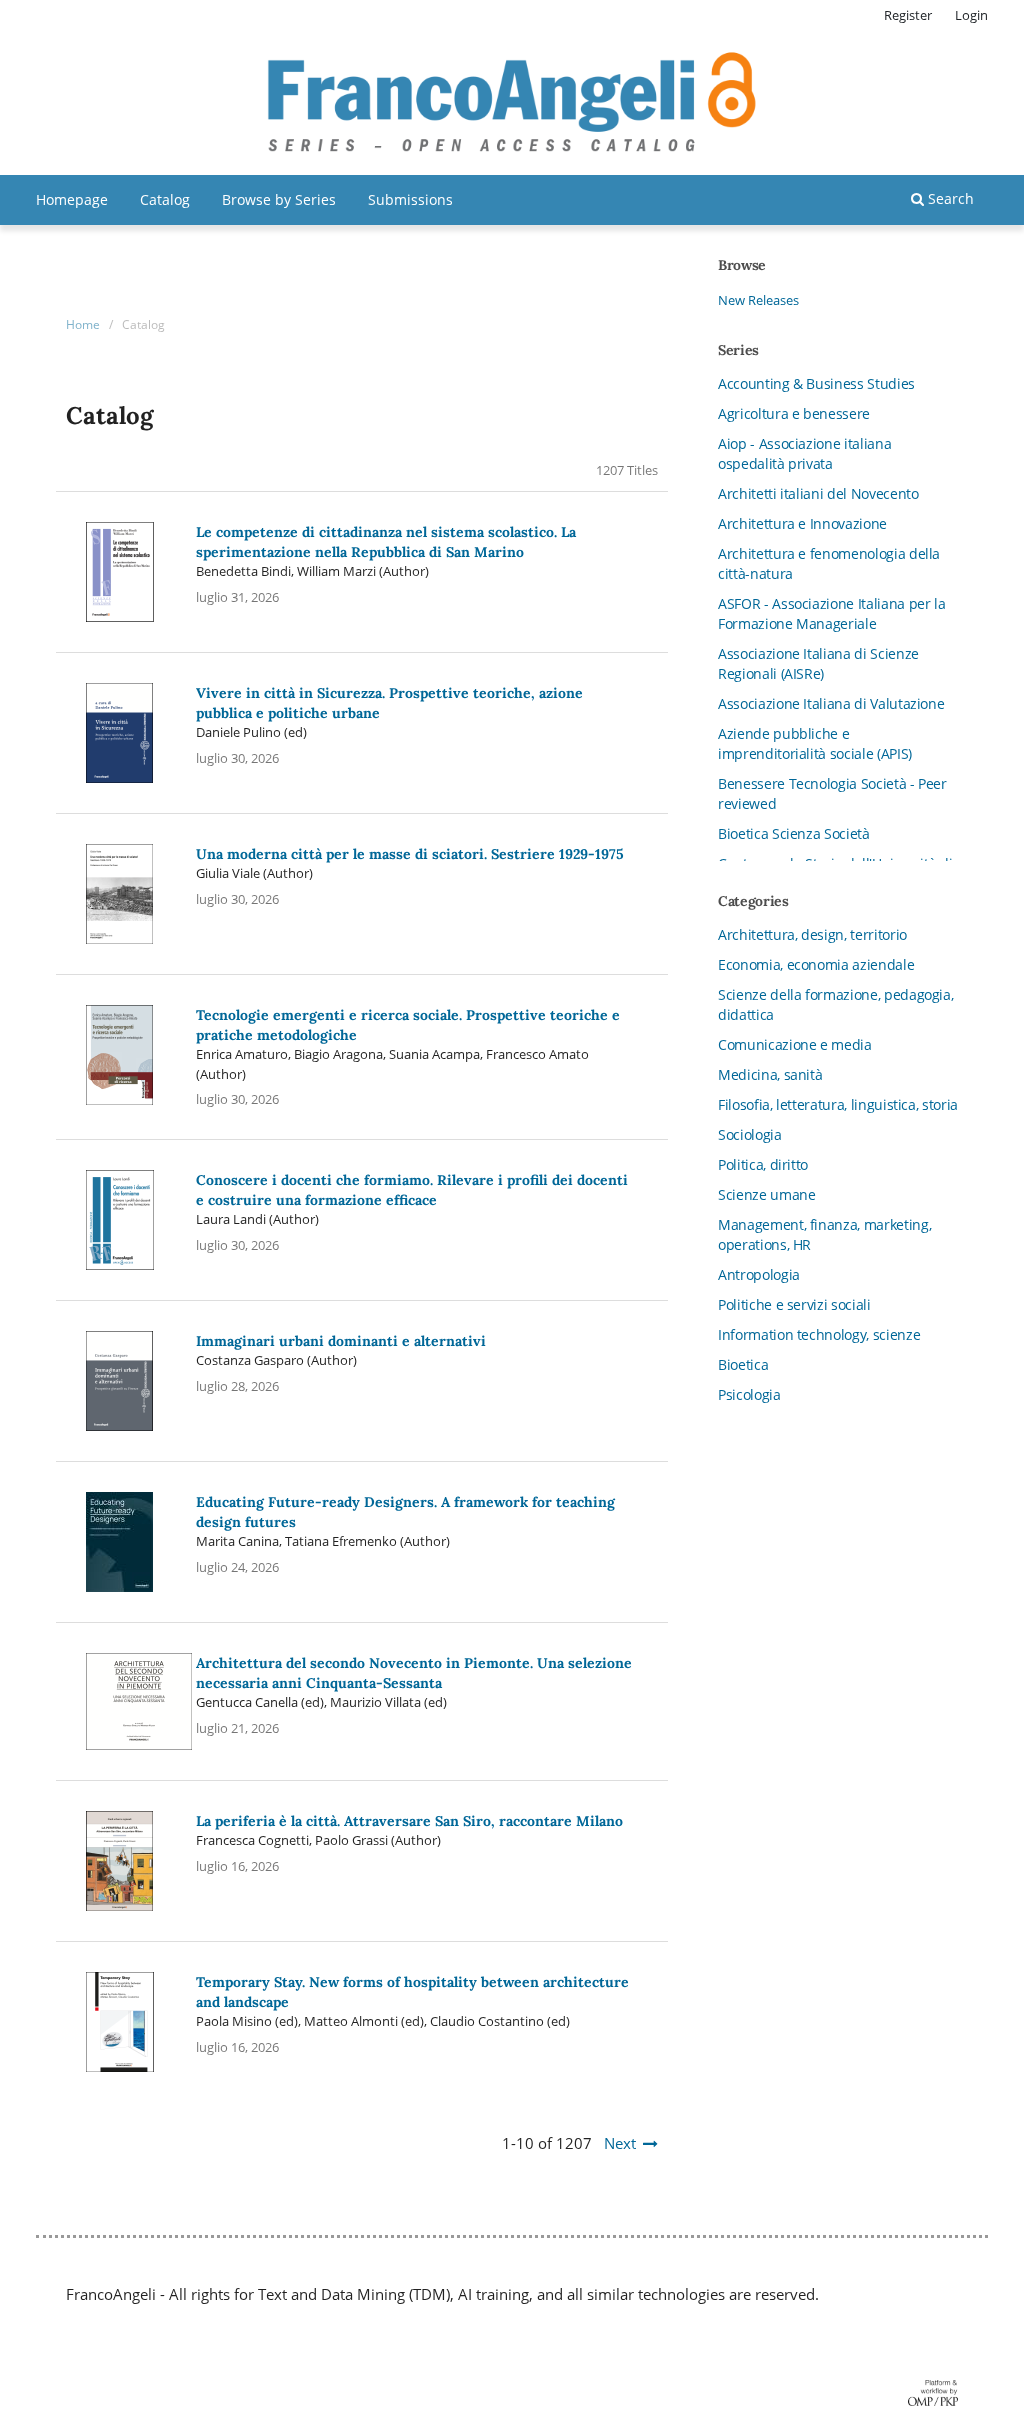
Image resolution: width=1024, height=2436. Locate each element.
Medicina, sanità (770, 1074)
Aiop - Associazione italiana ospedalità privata (804, 453)
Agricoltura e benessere (794, 413)
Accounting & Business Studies (816, 383)
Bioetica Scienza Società (794, 833)
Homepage (72, 199)
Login (971, 15)
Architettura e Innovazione (802, 523)
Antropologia (759, 1274)
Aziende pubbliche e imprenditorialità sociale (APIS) (815, 743)
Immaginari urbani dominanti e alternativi (341, 1341)
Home (83, 324)
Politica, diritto (763, 1164)
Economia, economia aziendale (816, 964)
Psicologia (749, 1394)
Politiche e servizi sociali (794, 1304)
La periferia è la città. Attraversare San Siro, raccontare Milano (409, 1821)
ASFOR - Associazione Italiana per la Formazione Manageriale (831, 613)
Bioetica (743, 1364)
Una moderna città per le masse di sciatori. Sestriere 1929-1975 (410, 854)
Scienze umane (766, 1194)
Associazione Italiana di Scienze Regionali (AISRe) (818, 663)
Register (908, 15)
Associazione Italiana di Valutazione (831, 703)
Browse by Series (279, 199)
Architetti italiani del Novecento (818, 493)
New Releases (758, 300)
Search (949, 198)
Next (620, 2143)
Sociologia (750, 1134)
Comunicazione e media (795, 1044)
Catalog (165, 199)
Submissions (410, 199)
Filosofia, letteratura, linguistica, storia (838, 1104)
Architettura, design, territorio (812, 934)
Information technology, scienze (819, 1334)
